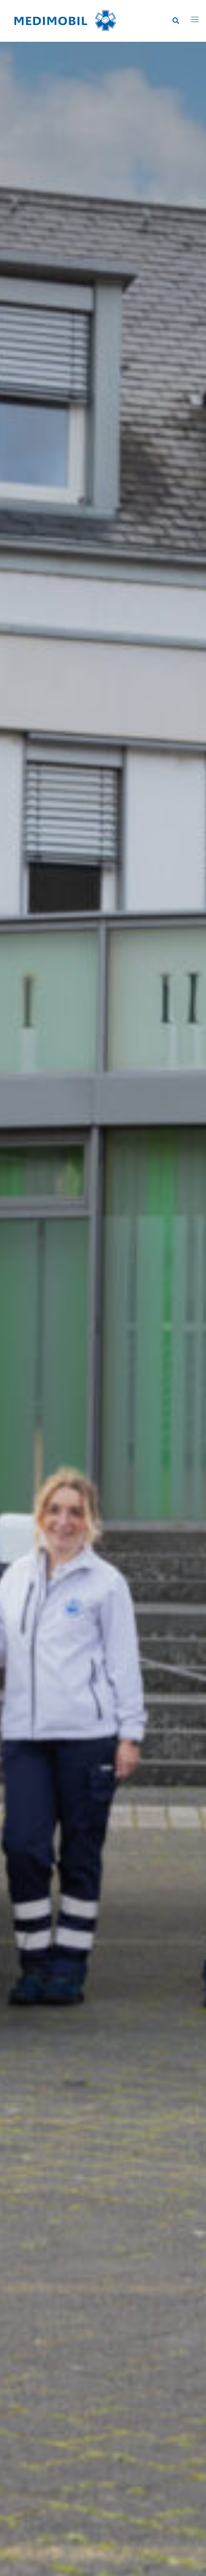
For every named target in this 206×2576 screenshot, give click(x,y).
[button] (175, 21)
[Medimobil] (65, 20)
